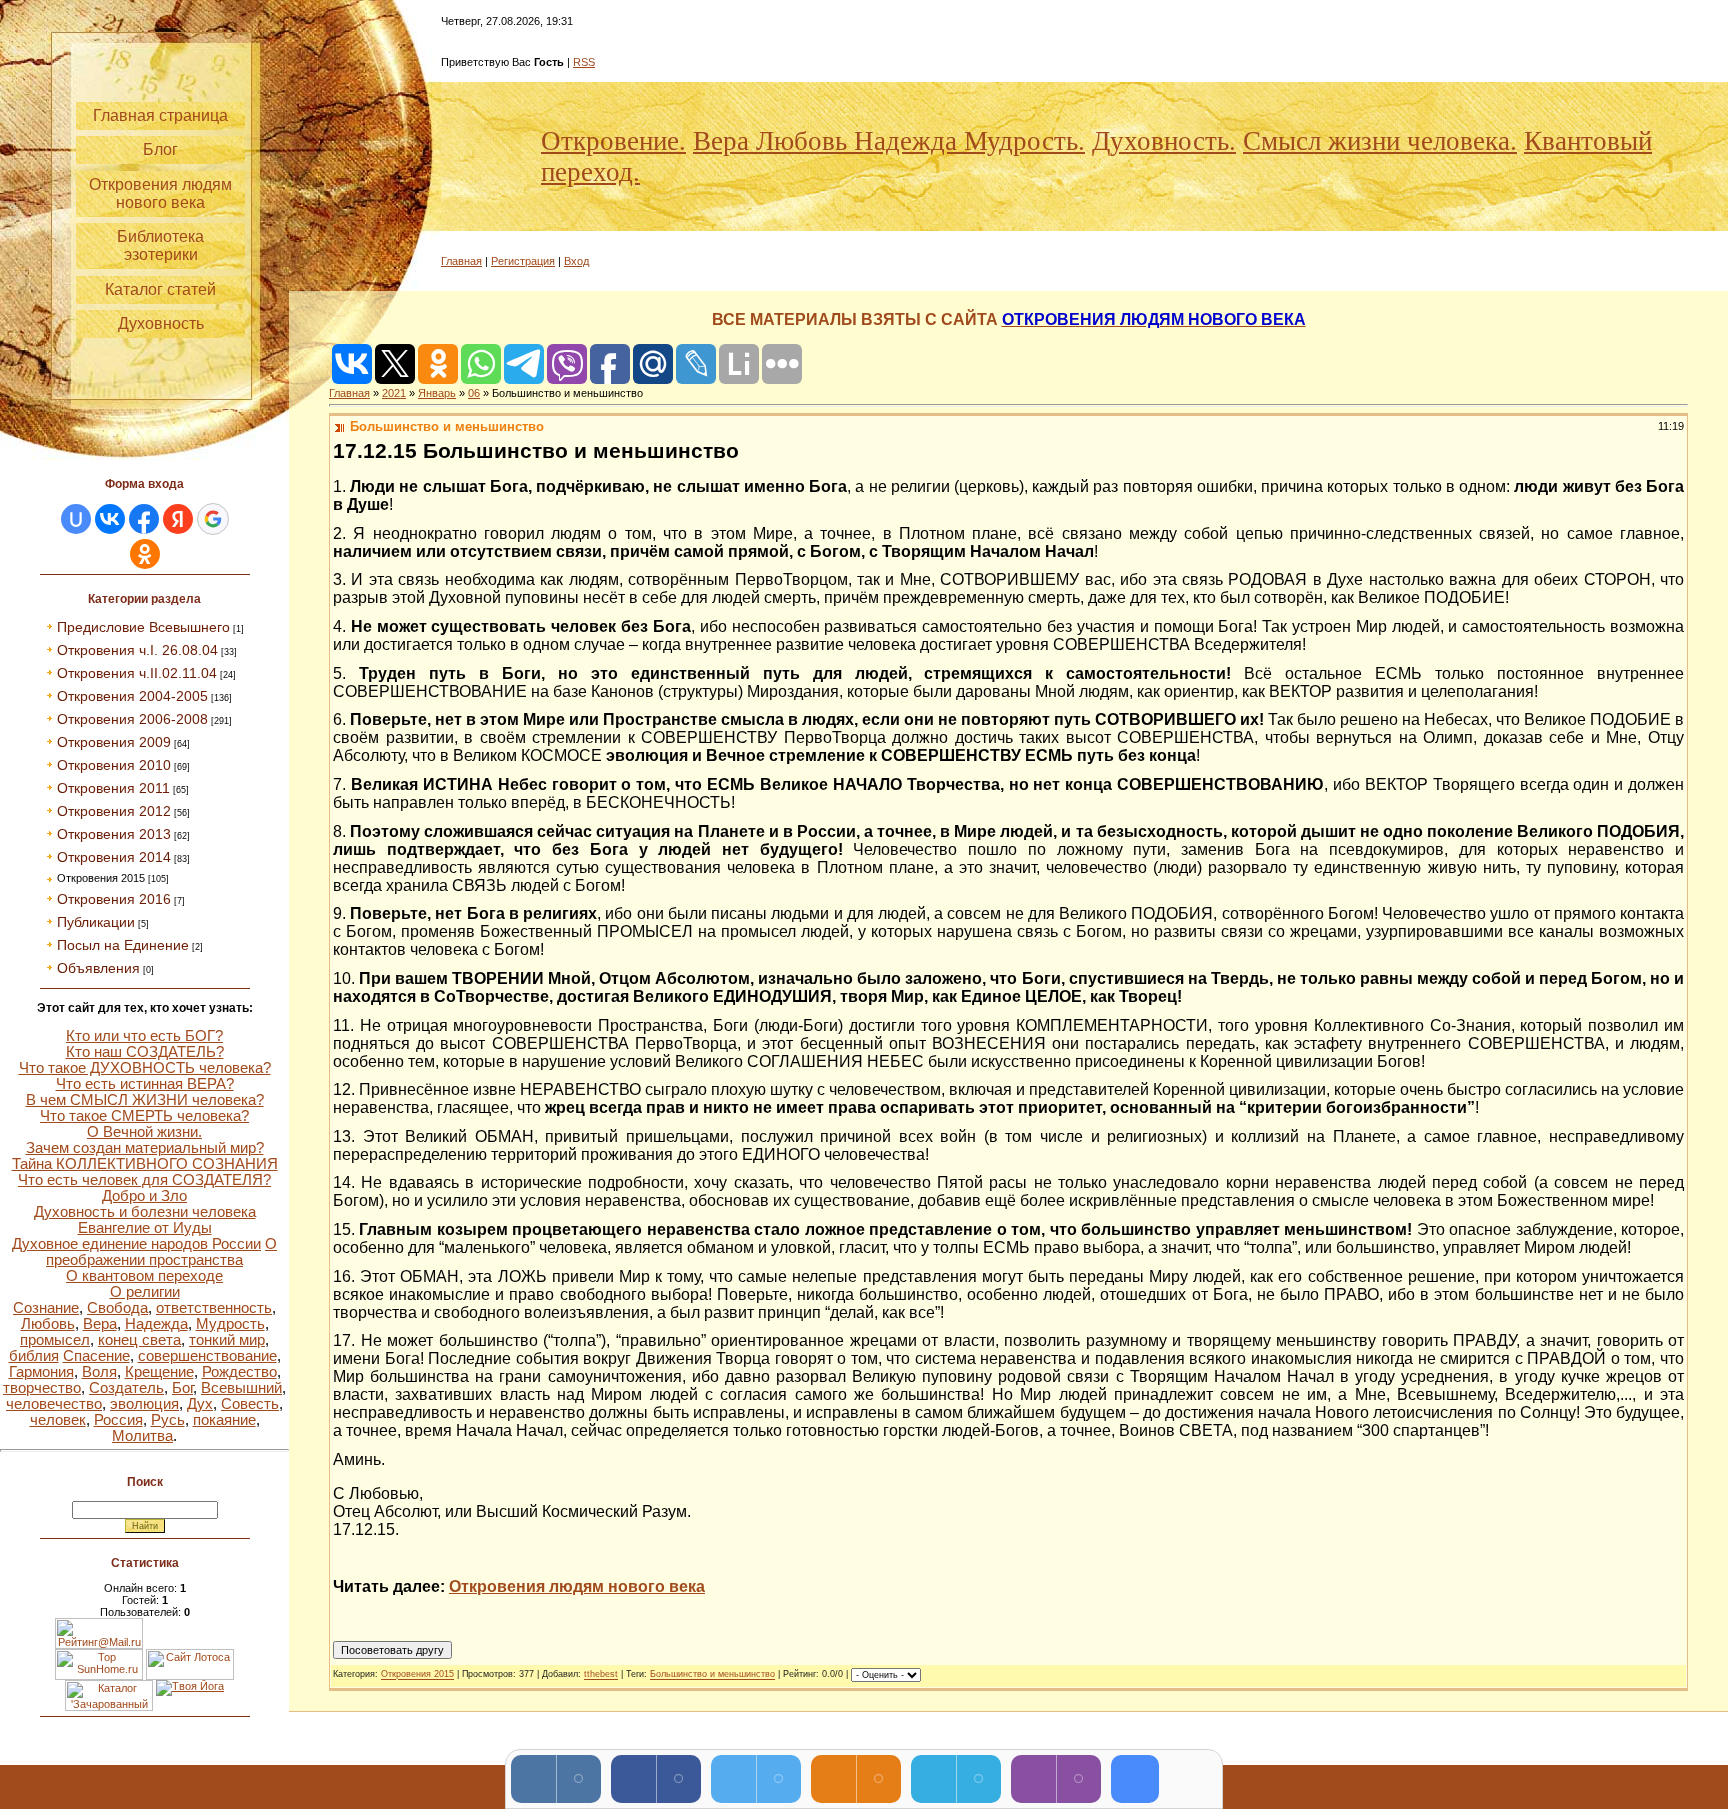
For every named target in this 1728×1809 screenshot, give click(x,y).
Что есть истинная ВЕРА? (145, 1084)
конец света (139, 1340)
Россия (118, 1420)
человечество (54, 1404)
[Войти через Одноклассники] (145, 554)
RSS (584, 62)
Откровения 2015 (101, 878)
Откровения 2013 (114, 834)
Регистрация (523, 261)
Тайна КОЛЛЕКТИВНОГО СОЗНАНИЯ (145, 1164)
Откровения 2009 (114, 742)
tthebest (601, 1675)
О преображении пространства (161, 1252)
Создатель (126, 1388)
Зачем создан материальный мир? (145, 1148)
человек (58, 1420)
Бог (182, 1388)
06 (474, 393)
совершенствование (207, 1356)
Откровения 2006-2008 (132, 719)
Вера (100, 1324)
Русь (168, 1420)
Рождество (239, 1372)
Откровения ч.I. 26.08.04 (137, 650)
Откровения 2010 (114, 765)
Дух (200, 1404)
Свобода (117, 1308)
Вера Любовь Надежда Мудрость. (889, 141)
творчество (42, 1388)
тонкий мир (227, 1340)
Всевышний (241, 1388)
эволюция (144, 1404)
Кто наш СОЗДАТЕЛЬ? (145, 1052)
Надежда (156, 1324)
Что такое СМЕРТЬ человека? (144, 1116)
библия (34, 1356)
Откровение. (613, 141)
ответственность (214, 1308)
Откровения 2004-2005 (132, 696)
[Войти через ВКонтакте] (110, 519)
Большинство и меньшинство (712, 1675)
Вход (576, 261)
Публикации (96, 922)
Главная (461, 261)
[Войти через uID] (76, 519)
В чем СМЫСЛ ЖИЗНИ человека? (145, 1100)
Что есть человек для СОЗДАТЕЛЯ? (144, 1180)
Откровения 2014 (114, 857)
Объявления (98, 968)
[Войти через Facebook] (144, 519)
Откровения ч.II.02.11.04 (137, 673)
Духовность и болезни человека (145, 1212)
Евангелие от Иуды (145, 1228)
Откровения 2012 (114, 811)
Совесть (250, 1404)
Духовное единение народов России (136, 1244)
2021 (394, 393)
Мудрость (230, 1324)
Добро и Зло (144, 1196)
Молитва (142, 1436)
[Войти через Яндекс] (178, 519)
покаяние (224, 1420)
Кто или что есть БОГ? (144, 1036)
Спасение (96, 1356)
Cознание (46, 1308)
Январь (437, 393)
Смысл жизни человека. (1380, 141)
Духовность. (1164, 141)
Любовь (48, 1324)
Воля (99, 1372)
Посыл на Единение (123, 945)
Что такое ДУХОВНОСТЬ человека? (145, 1068)
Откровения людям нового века (577, 1586)
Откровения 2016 (114, 899)
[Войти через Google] (213, 519)
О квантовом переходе (144, 1276)
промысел (55, 1340)
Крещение (159, 1372)
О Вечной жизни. (144, 1132)
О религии (145, 1292)
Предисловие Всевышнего (143, 627)
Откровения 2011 (113, 788)
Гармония (41, 1372)
